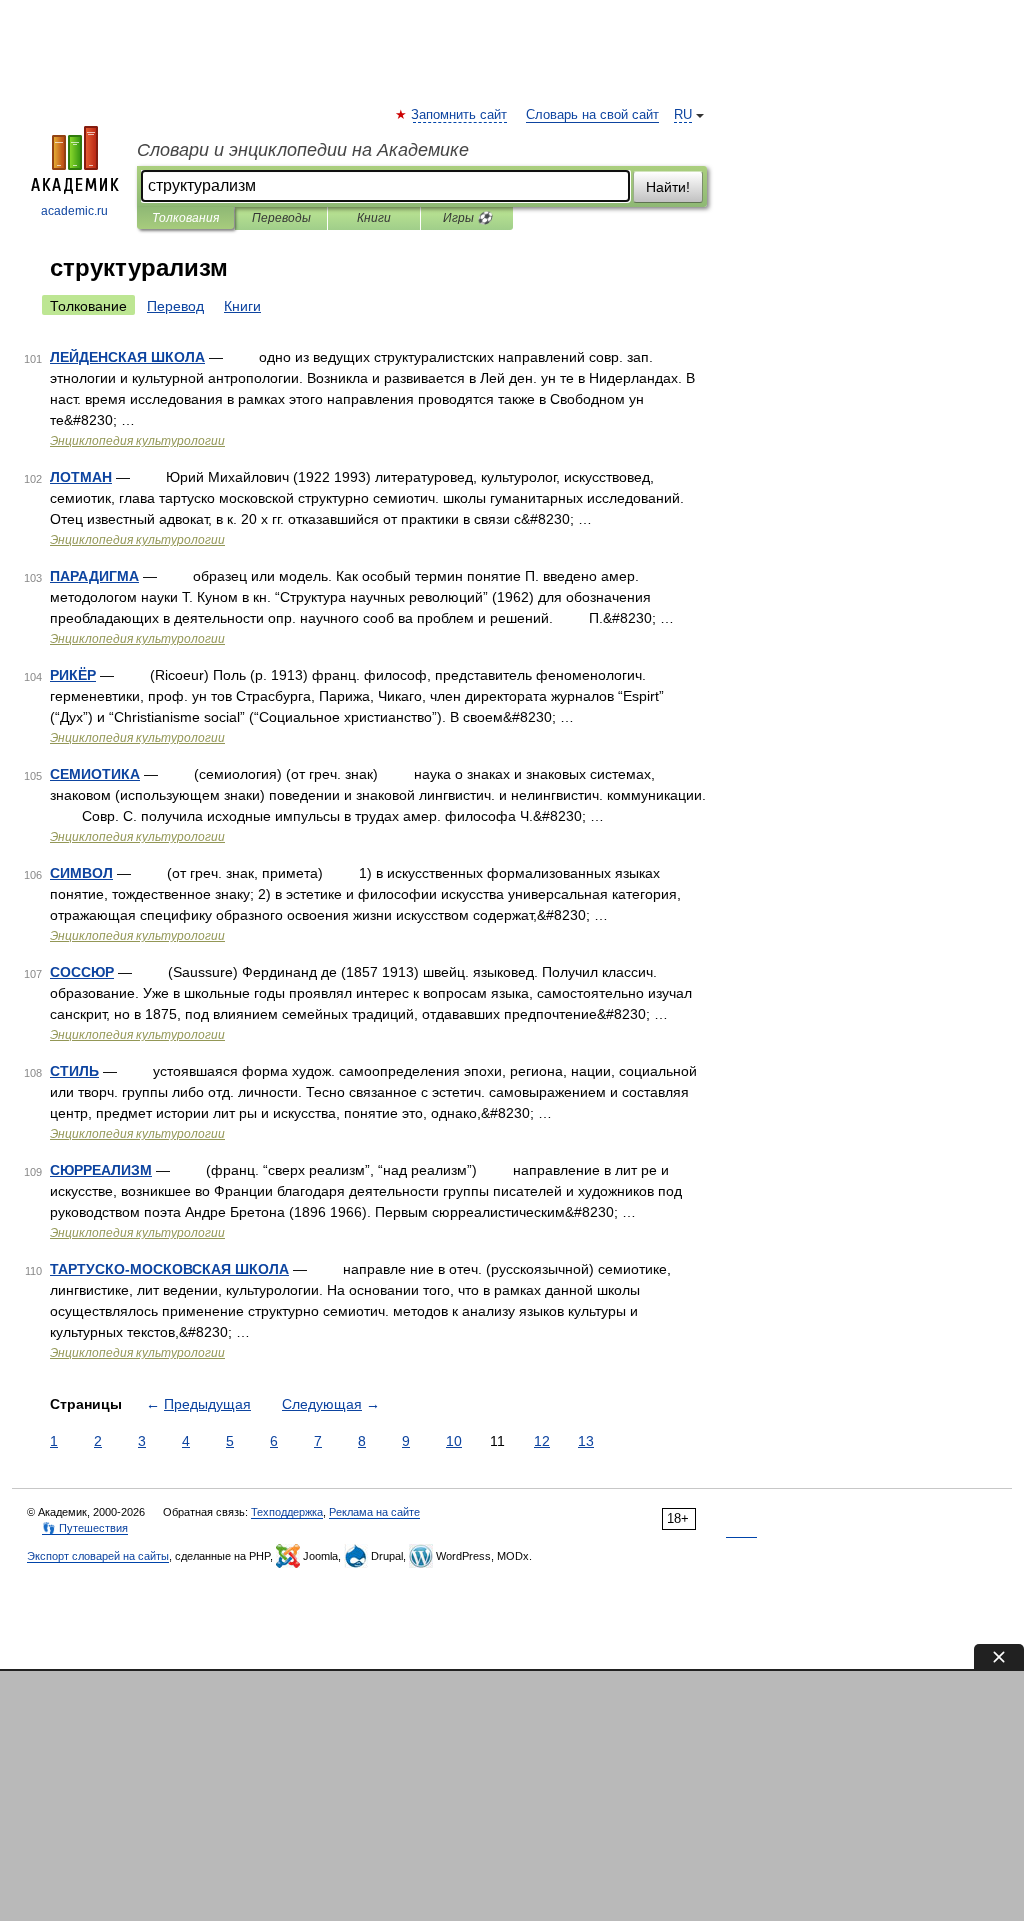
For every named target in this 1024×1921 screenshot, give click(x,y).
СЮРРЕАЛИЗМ (101, 1170)
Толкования (185, 218)
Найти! (668, 187)
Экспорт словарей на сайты (98, 1556)
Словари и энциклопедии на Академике (303, 150)
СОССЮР (82, 972)
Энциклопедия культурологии (137, 441)
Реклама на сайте (374, 1512)
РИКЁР (73, 675)
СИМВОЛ (81, 873)
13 (586, 1441)
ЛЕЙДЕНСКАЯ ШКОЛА (127, 357)
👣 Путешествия (85, 1528)
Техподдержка (287, 1512)
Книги (374, 218)
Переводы (281, 218)
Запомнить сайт (460, 115)
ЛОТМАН (81, 477)
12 (542, 1441)
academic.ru (74, 211)
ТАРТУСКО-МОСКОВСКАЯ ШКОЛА (169, 1269)
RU (683, 115)
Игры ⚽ (467, 218)
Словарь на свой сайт (592, 115)
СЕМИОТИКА (95, 774)
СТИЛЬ (74, 1071)
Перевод (175, 306)
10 (454, 1441)
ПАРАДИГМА (94, 576)
